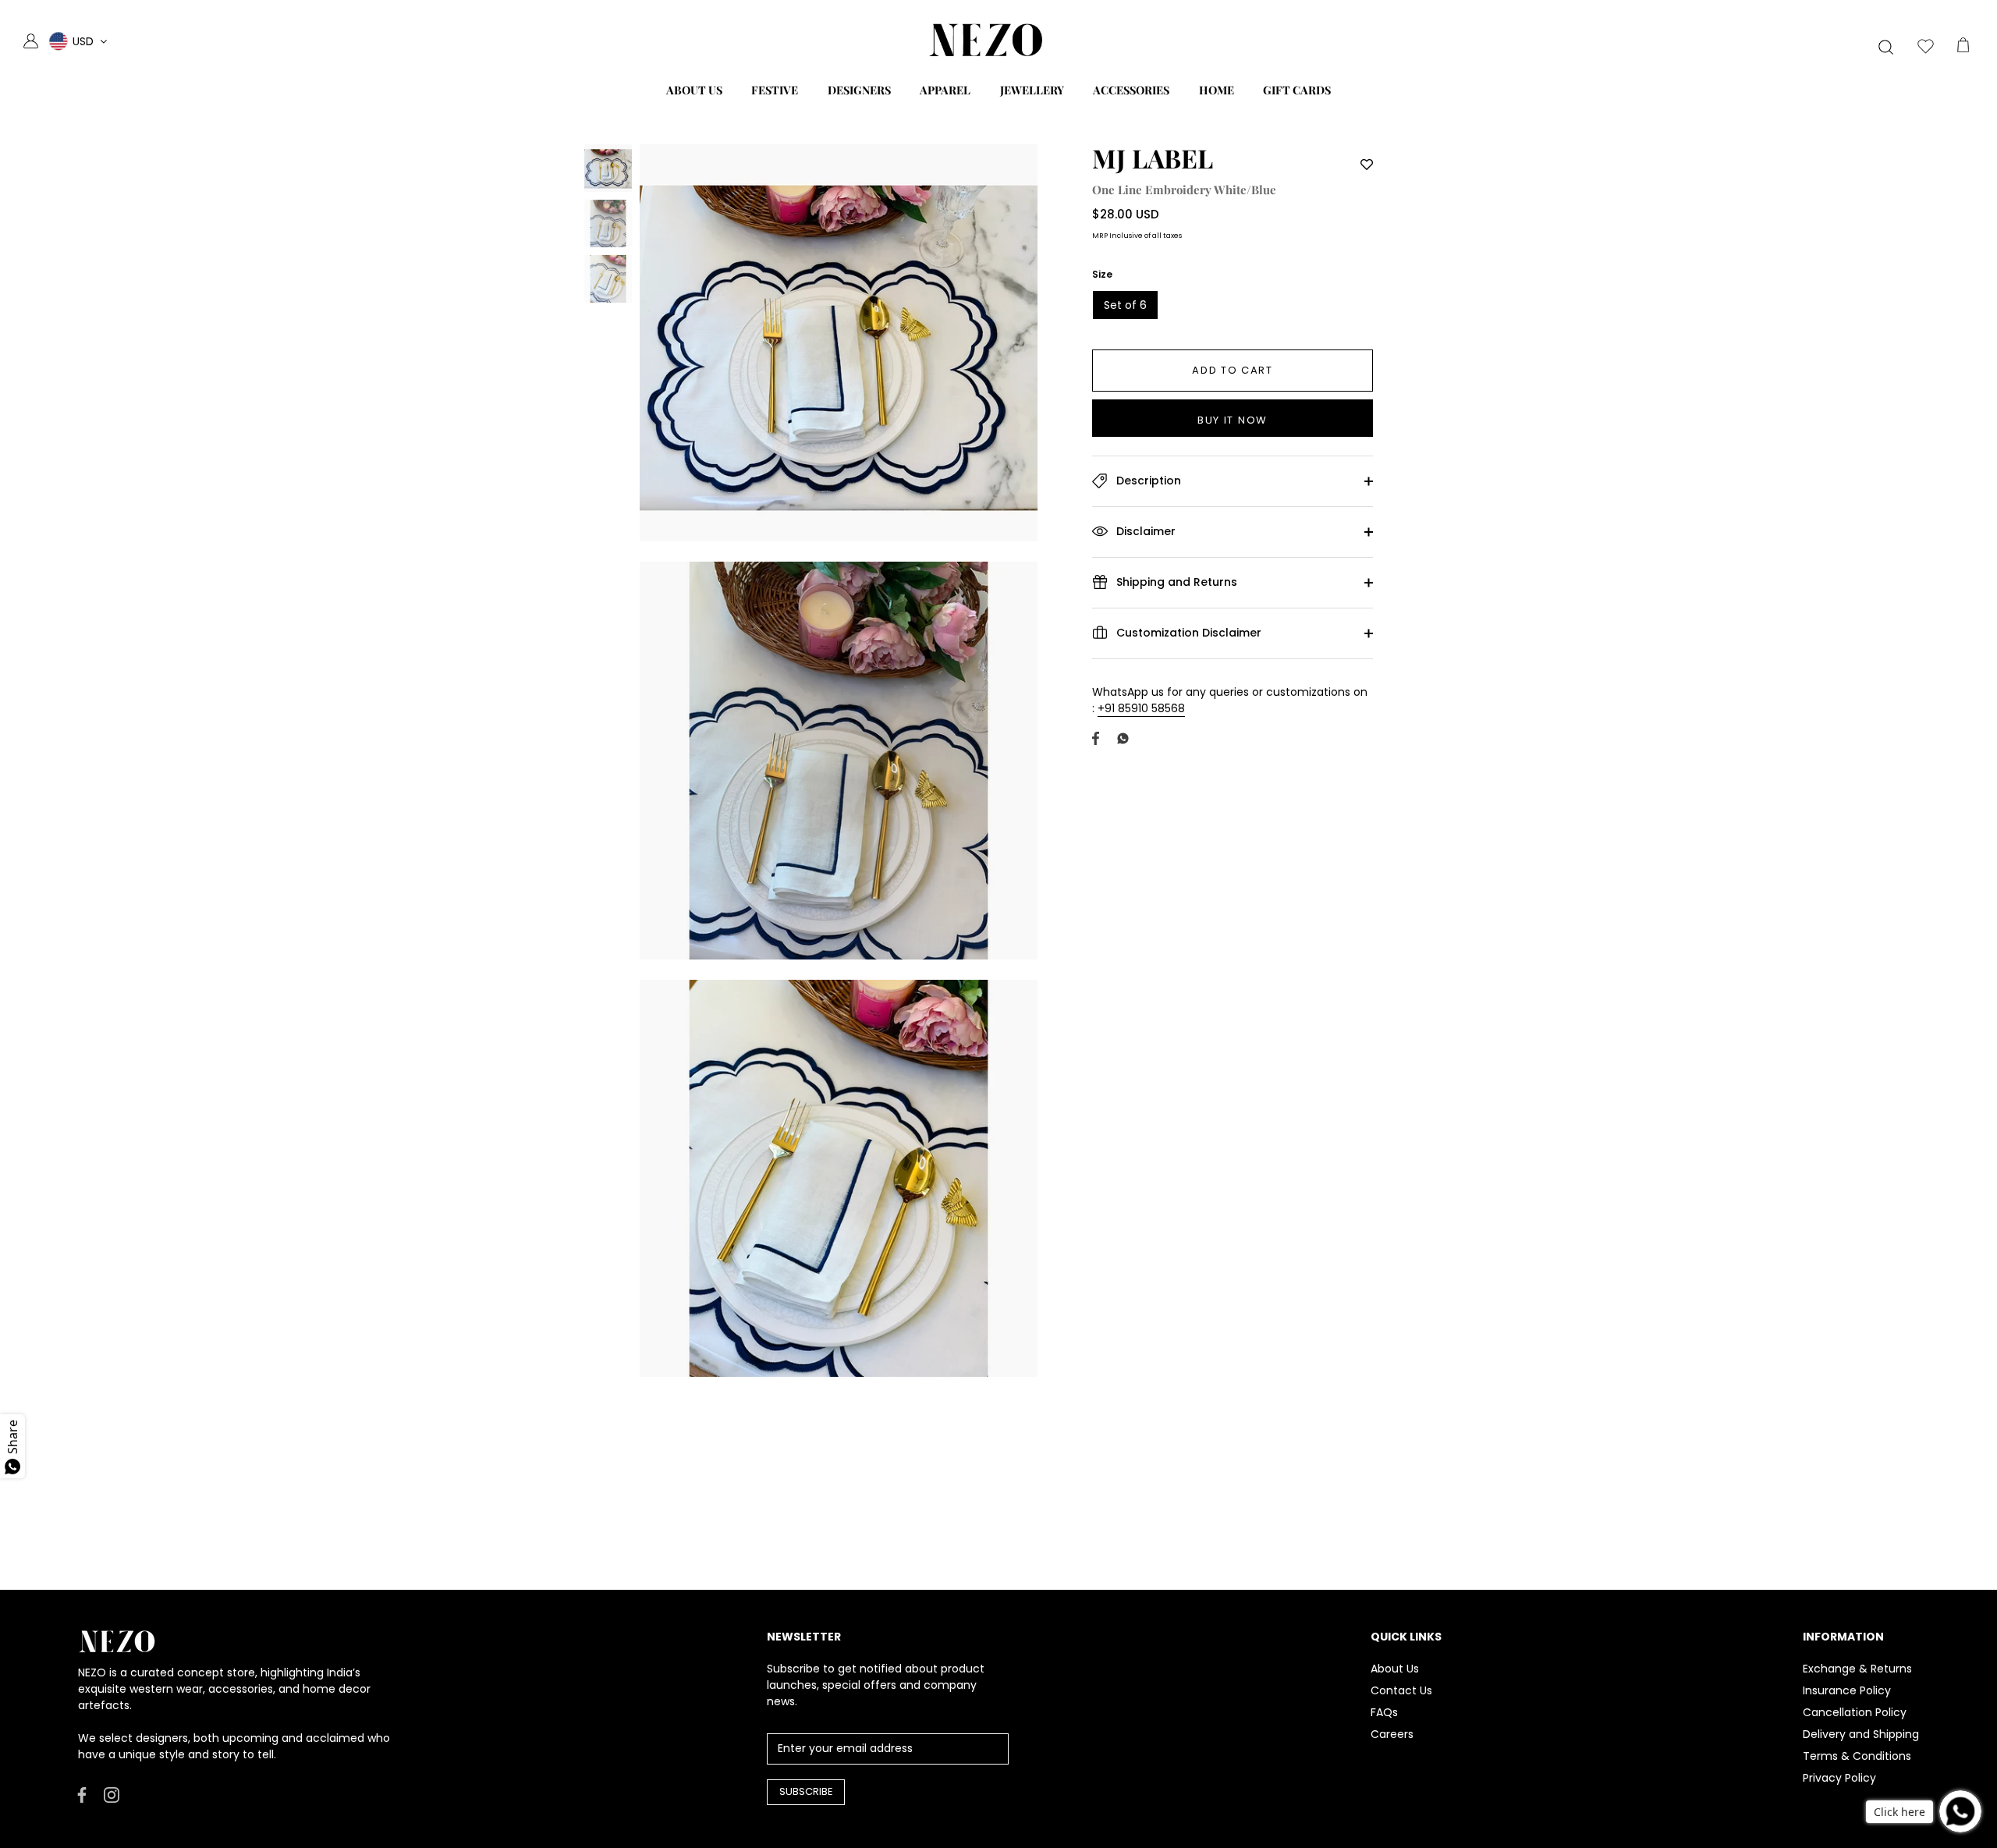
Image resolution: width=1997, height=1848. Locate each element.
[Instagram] (112, 1794)
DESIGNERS (859, 90)
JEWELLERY (1032, 90)
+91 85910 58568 (1141, 708)
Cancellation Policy (1855, 1712)
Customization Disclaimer (1187, 633)
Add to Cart (1233, 370)
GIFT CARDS (1297, 90)
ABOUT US (694, 90)
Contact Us (1401, 1690)
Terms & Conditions (1857, 1756)
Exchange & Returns (1857, 1669)
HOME (1217, 90)
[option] (608, 170)
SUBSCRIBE (806, 1791)
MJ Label (1153, 158)
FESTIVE (775, 90)
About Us (1395, 1669)
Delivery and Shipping (1861, 1734)
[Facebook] (82, 1794)
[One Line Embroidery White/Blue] (608, 168)
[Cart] (1963, 48)
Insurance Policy (1847, 1690)
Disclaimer (1144, 531)
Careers (1392, 1734)
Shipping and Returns (1175, 582)
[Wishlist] (1925, 48)
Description (1147, 481)
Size (1102, 275)
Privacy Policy (1839, 1778)
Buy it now (1233, 420)
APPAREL (945, 90)
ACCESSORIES (1131, 90)
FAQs (1384, 1712)
